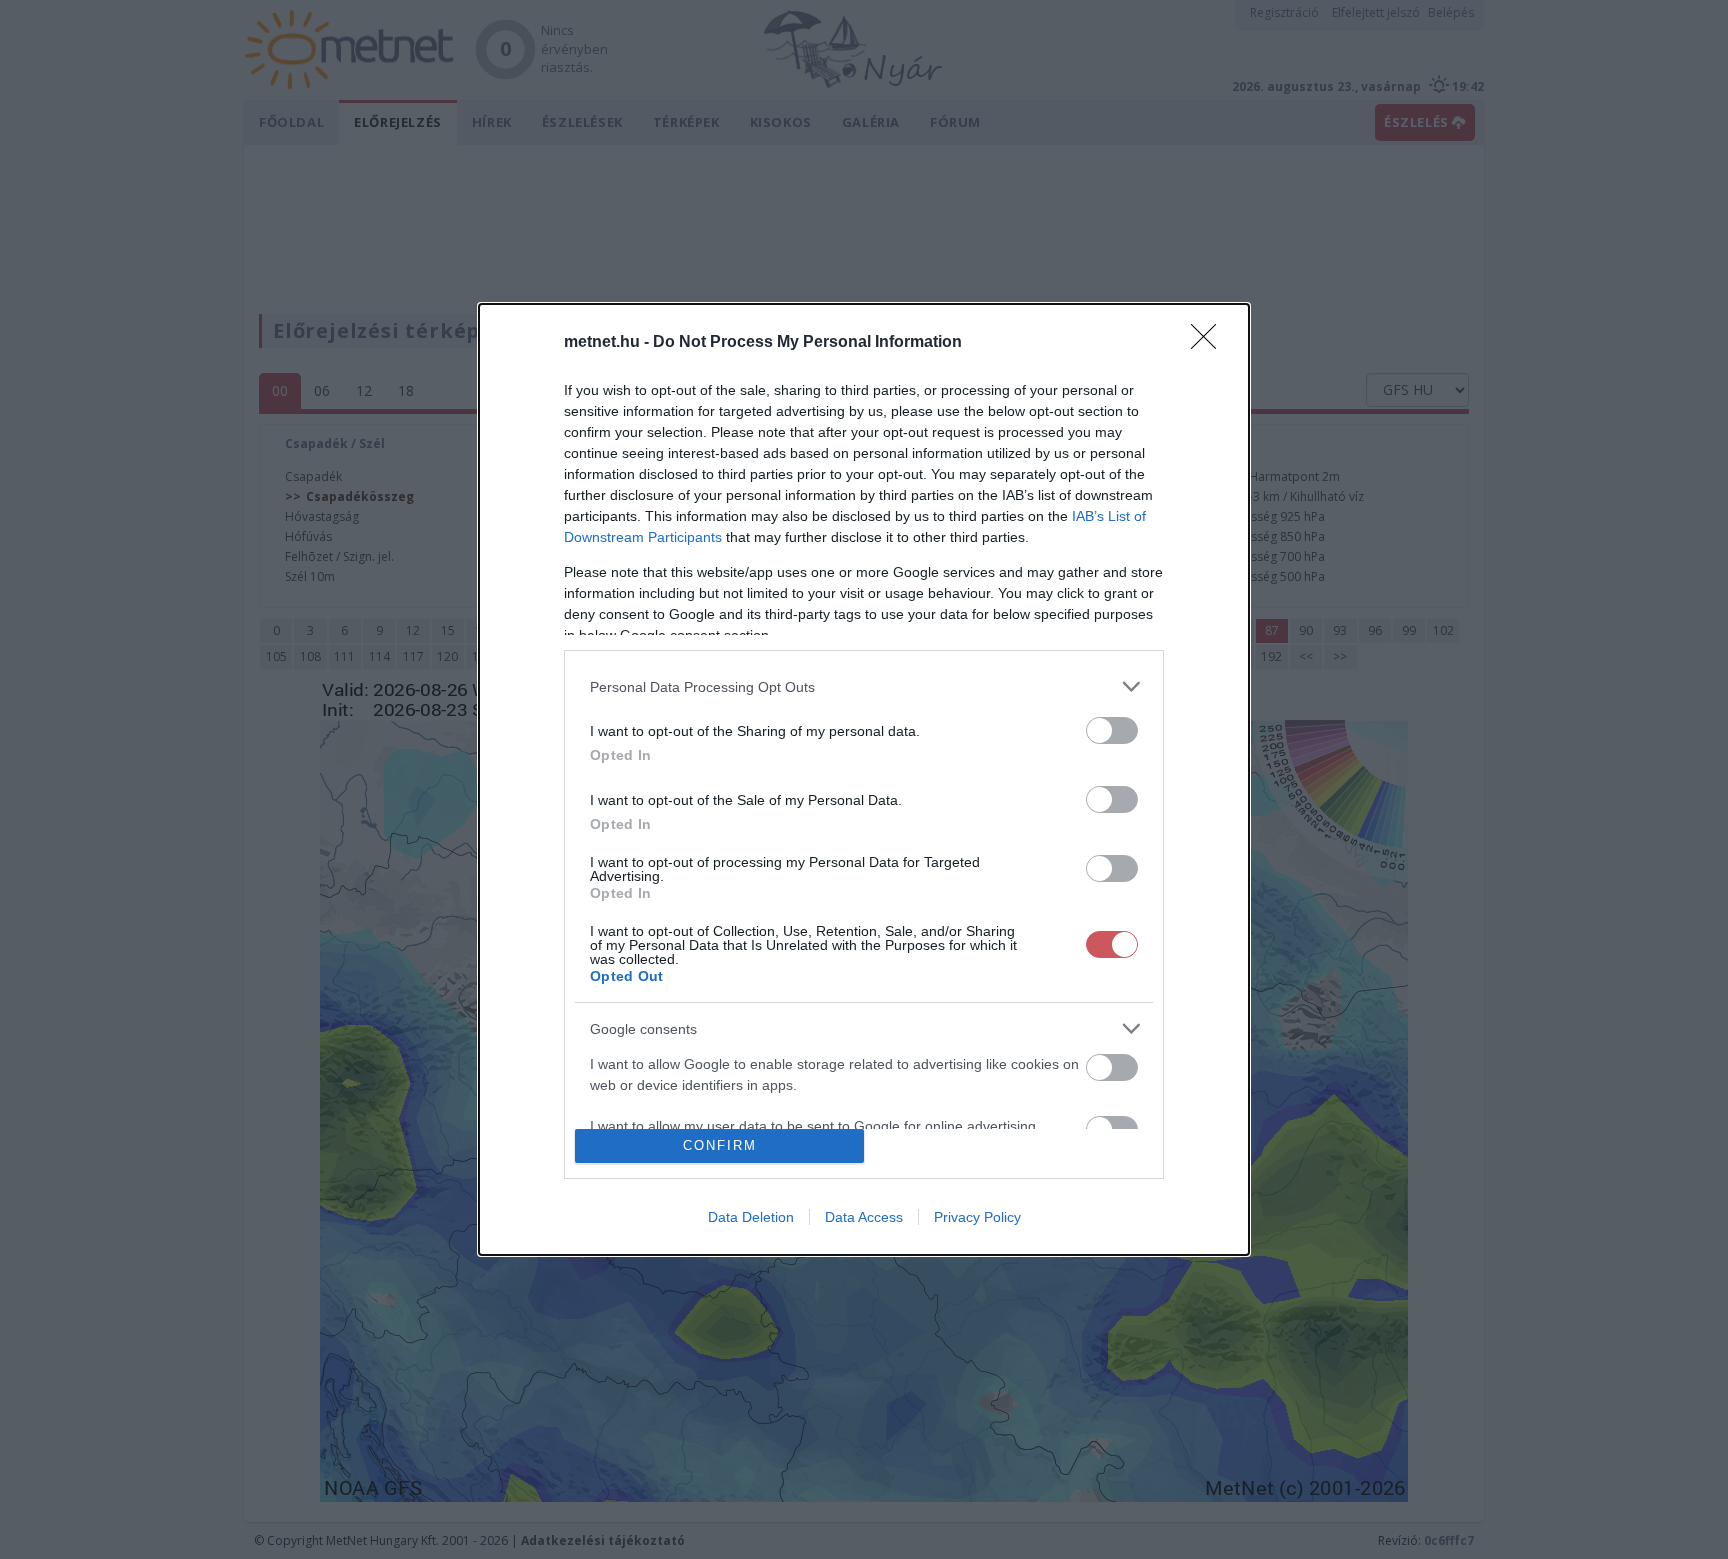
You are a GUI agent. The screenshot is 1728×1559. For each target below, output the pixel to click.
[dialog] (864, 779)
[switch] (1112, 730)
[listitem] (864, 686)
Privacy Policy (977, 1217)
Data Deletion (751, 1217)
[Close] (1210, 343)
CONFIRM (720, 1145)
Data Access (864, 1217)
